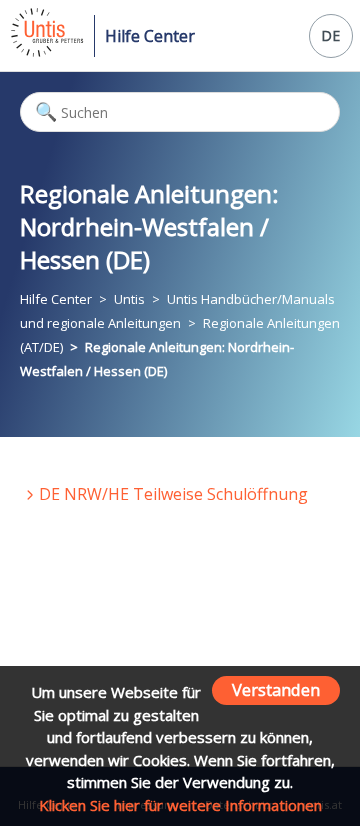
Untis (129, 299)
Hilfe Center (150, 36)
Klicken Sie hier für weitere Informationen (180, 805)
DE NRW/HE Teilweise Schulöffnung (173, 494)
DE (330, 35)
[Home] (45, 51)
